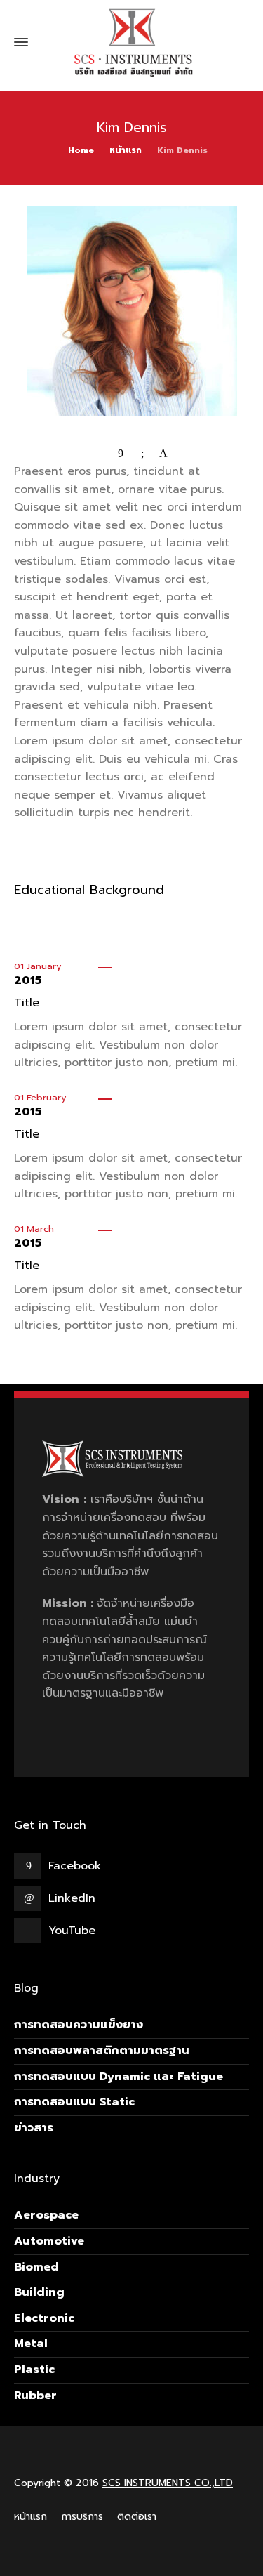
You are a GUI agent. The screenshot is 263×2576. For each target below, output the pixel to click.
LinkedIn (72, 1898)
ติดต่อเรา (137, 2517)
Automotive (49, 2241)
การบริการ (82, 2517)
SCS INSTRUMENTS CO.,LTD (168, 2483)
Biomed (36, 2267)
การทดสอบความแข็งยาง (79, 2025)
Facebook (75, 1866)
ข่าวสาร (34, 2128)
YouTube (72, 1931)
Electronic (44, 2318)
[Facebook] (121, 454)
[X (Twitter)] (100, 454)
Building (39, 2292)
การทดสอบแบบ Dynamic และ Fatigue (119, 2077)
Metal (31, 2344)
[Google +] (142, 454)
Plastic (34, 2370)
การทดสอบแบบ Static (74, 2102)
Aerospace (46, 2215)
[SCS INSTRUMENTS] (131, 42)
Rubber (35, 2396)
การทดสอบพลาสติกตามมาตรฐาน (102, 2051)
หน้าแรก (31, 2517)
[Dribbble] (163, 454)
